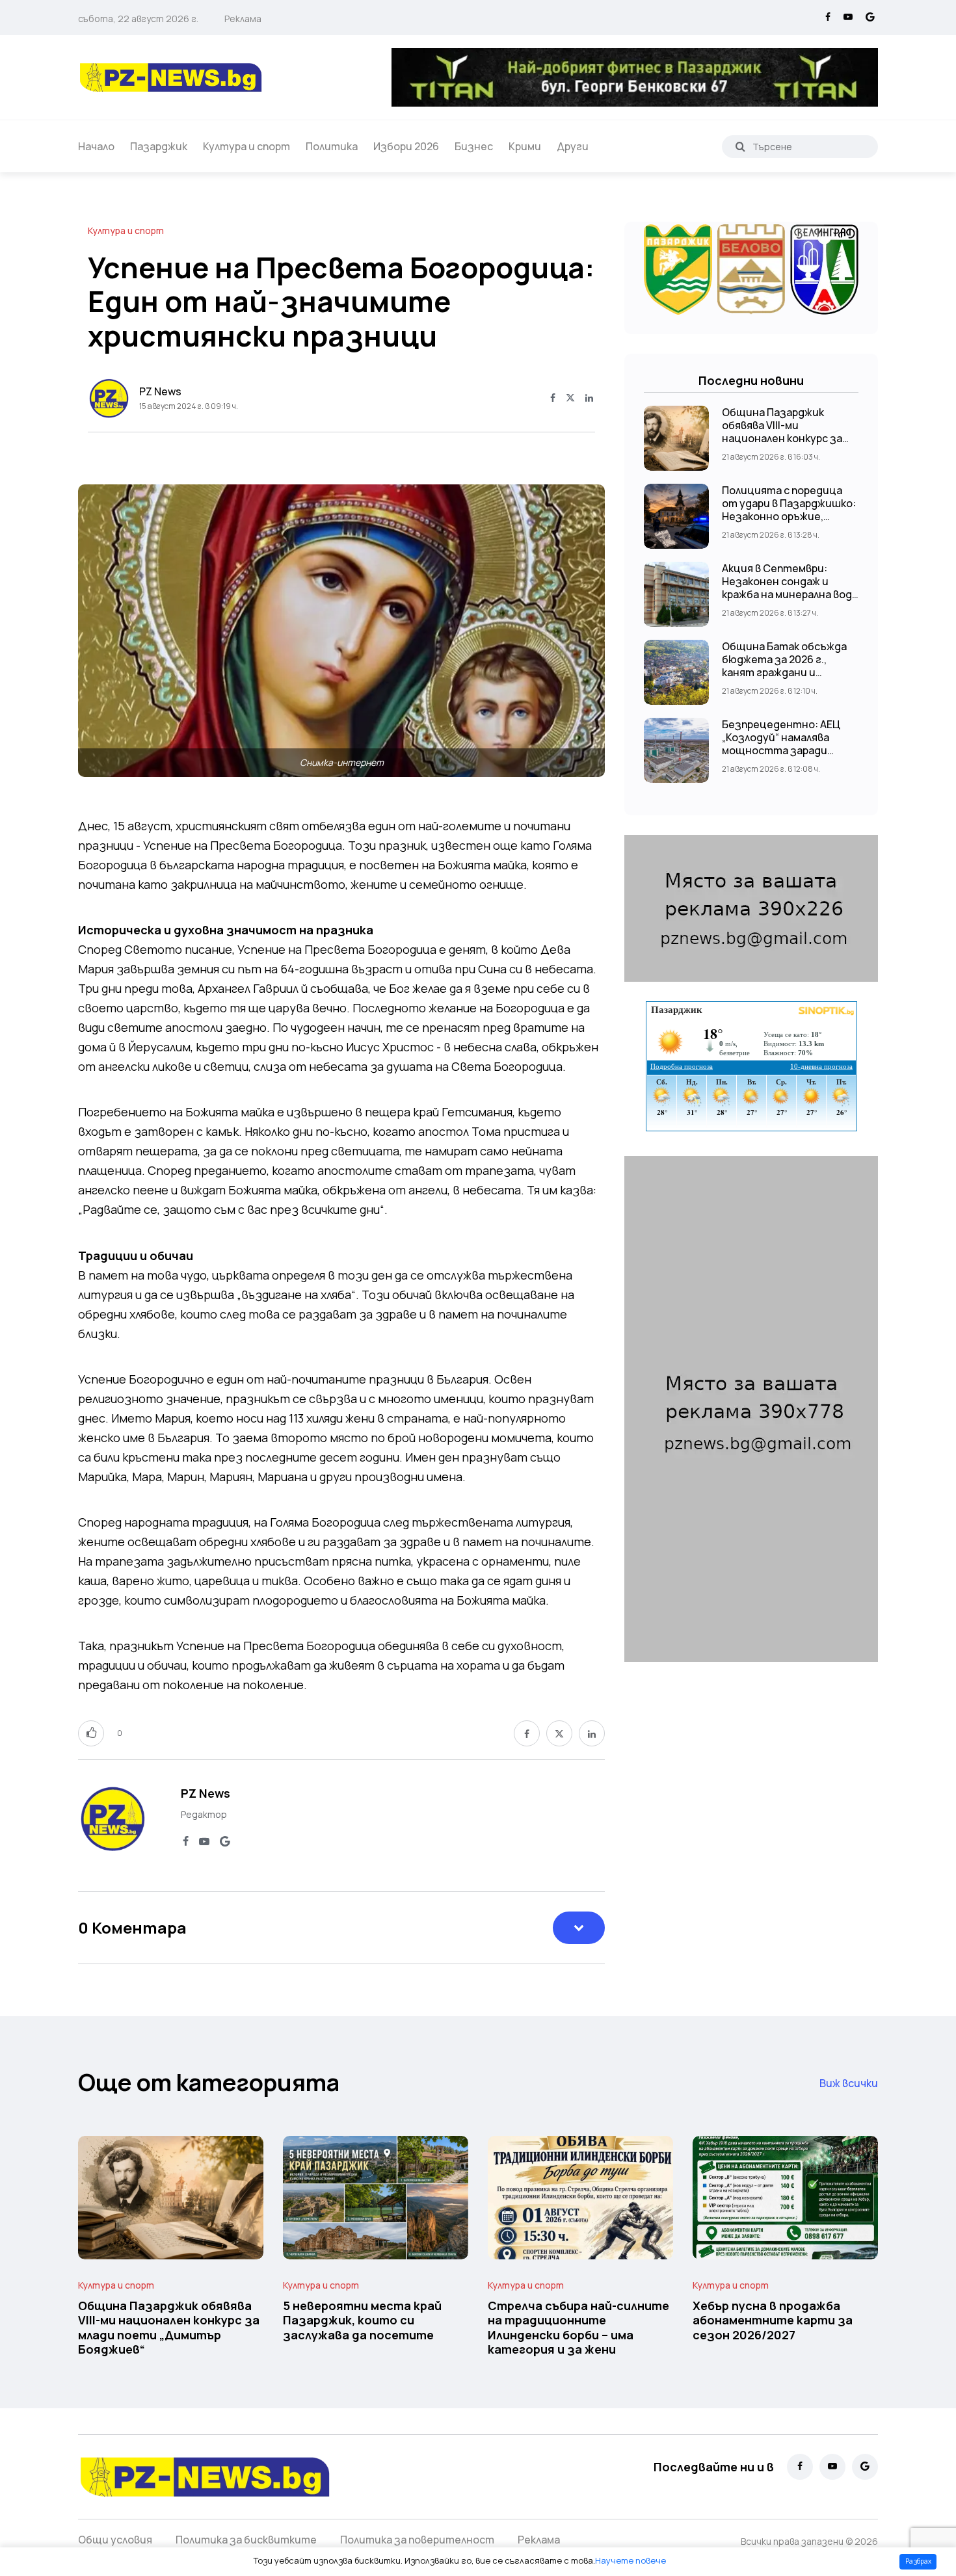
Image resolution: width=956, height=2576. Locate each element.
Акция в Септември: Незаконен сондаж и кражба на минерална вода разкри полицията (790, 588)
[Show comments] (579, 1928)
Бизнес (474, 146)
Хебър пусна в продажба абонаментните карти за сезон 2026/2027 (773, 2320)
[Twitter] (570, 399)
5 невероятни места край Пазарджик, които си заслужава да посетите (362, 2320)
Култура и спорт (246, 146)
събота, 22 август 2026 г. (138, 19)
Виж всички (849, 2083)
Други (573, 146)
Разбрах (918, 2561)
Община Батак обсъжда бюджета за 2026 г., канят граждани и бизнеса (784, 666)
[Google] (870, 18)
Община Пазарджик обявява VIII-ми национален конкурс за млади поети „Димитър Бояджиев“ (783, 438)
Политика (332, 146)
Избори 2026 (406, 146)
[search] (740, 146)
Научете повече (631, 2560)
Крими (525, 146)
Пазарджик (159, 146)
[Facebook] (828, 18)
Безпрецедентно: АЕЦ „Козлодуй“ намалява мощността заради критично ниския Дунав (784, 744)
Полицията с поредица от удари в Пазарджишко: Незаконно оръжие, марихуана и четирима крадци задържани (789, 516)
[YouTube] (848, 18)
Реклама (243, 19)
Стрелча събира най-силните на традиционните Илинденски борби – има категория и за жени (578, 2327)
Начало (96, 146)
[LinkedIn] (589, 399)
